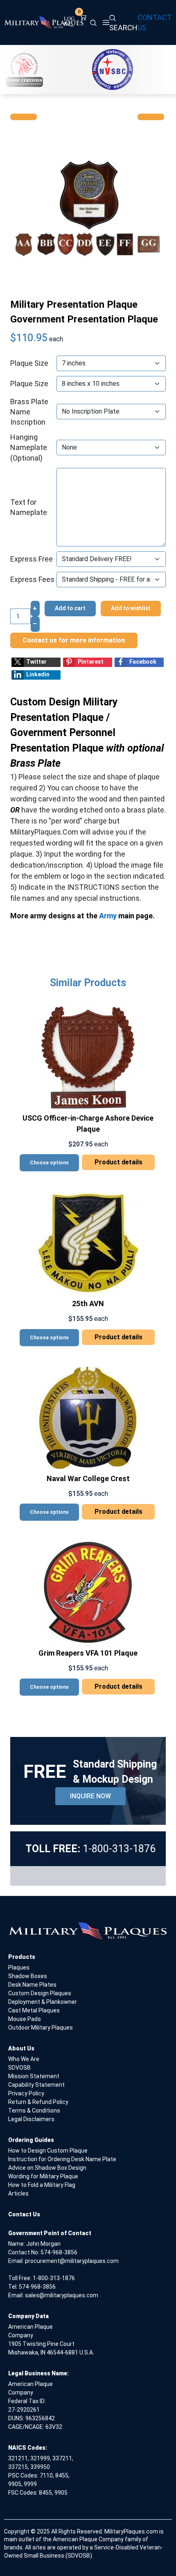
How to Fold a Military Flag (42, 2185)
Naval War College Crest (88, 1478)
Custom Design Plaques (40, 1993)
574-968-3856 (59, 2252)
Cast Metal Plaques (34, 2010)
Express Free (32, 559)
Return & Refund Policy (38, 2102)
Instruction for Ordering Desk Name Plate (62, 2159)
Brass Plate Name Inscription (29, 412)
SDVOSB (19, 2068)
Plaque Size (29, 363)
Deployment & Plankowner (43, 2002)
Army (108, 916)
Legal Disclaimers (31, 2119)
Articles (18, 2193)
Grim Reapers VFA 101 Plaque (88, 1653)
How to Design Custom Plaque (48, 2151)
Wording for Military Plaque (43, 2176)
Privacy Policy (26, 2093)
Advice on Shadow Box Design (47, 2168)
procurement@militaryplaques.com (72, 2261)
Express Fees (32, 579)
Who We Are (24, 2059)
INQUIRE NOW (90, 1796)
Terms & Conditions (34, 2110)
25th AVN (88, 1304)
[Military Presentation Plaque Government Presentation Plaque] (88, 208)
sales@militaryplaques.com (62, 2295)
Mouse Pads (25, 2019)
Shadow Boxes (28, 1976)
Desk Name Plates (32, 1985)
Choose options (49, 1163)
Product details (118, 1162)
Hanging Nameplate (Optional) (29, 447)
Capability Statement (36, 2085)
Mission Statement (34, 2076)
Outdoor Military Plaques (41, 2028)
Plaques (19, 1967)
